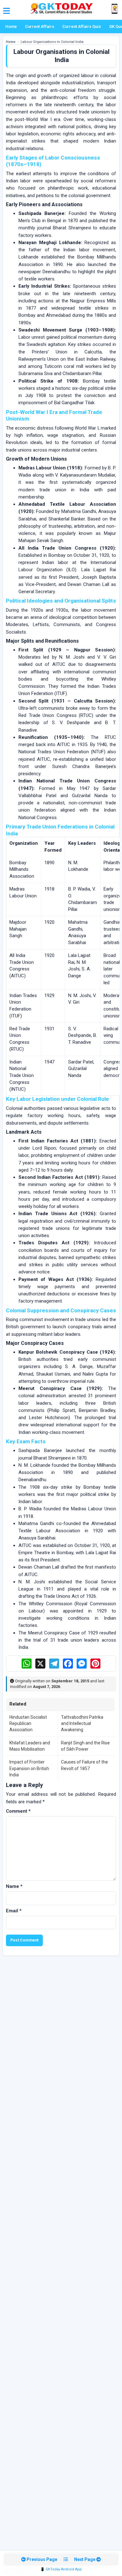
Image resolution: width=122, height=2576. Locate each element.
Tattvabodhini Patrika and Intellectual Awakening (82, 1724)
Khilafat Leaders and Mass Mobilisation (30, 1746)
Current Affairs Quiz (82, 26)
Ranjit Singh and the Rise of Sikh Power (85, 1746)
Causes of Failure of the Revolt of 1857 (84, 1765)
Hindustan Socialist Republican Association (28, 1724)
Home (11, 26)
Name (14, 1886)
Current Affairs (40, 26)
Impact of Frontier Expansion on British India (29, 1768)
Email (14, 1911)
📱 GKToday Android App (61, 2569)
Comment (18, 1811)
